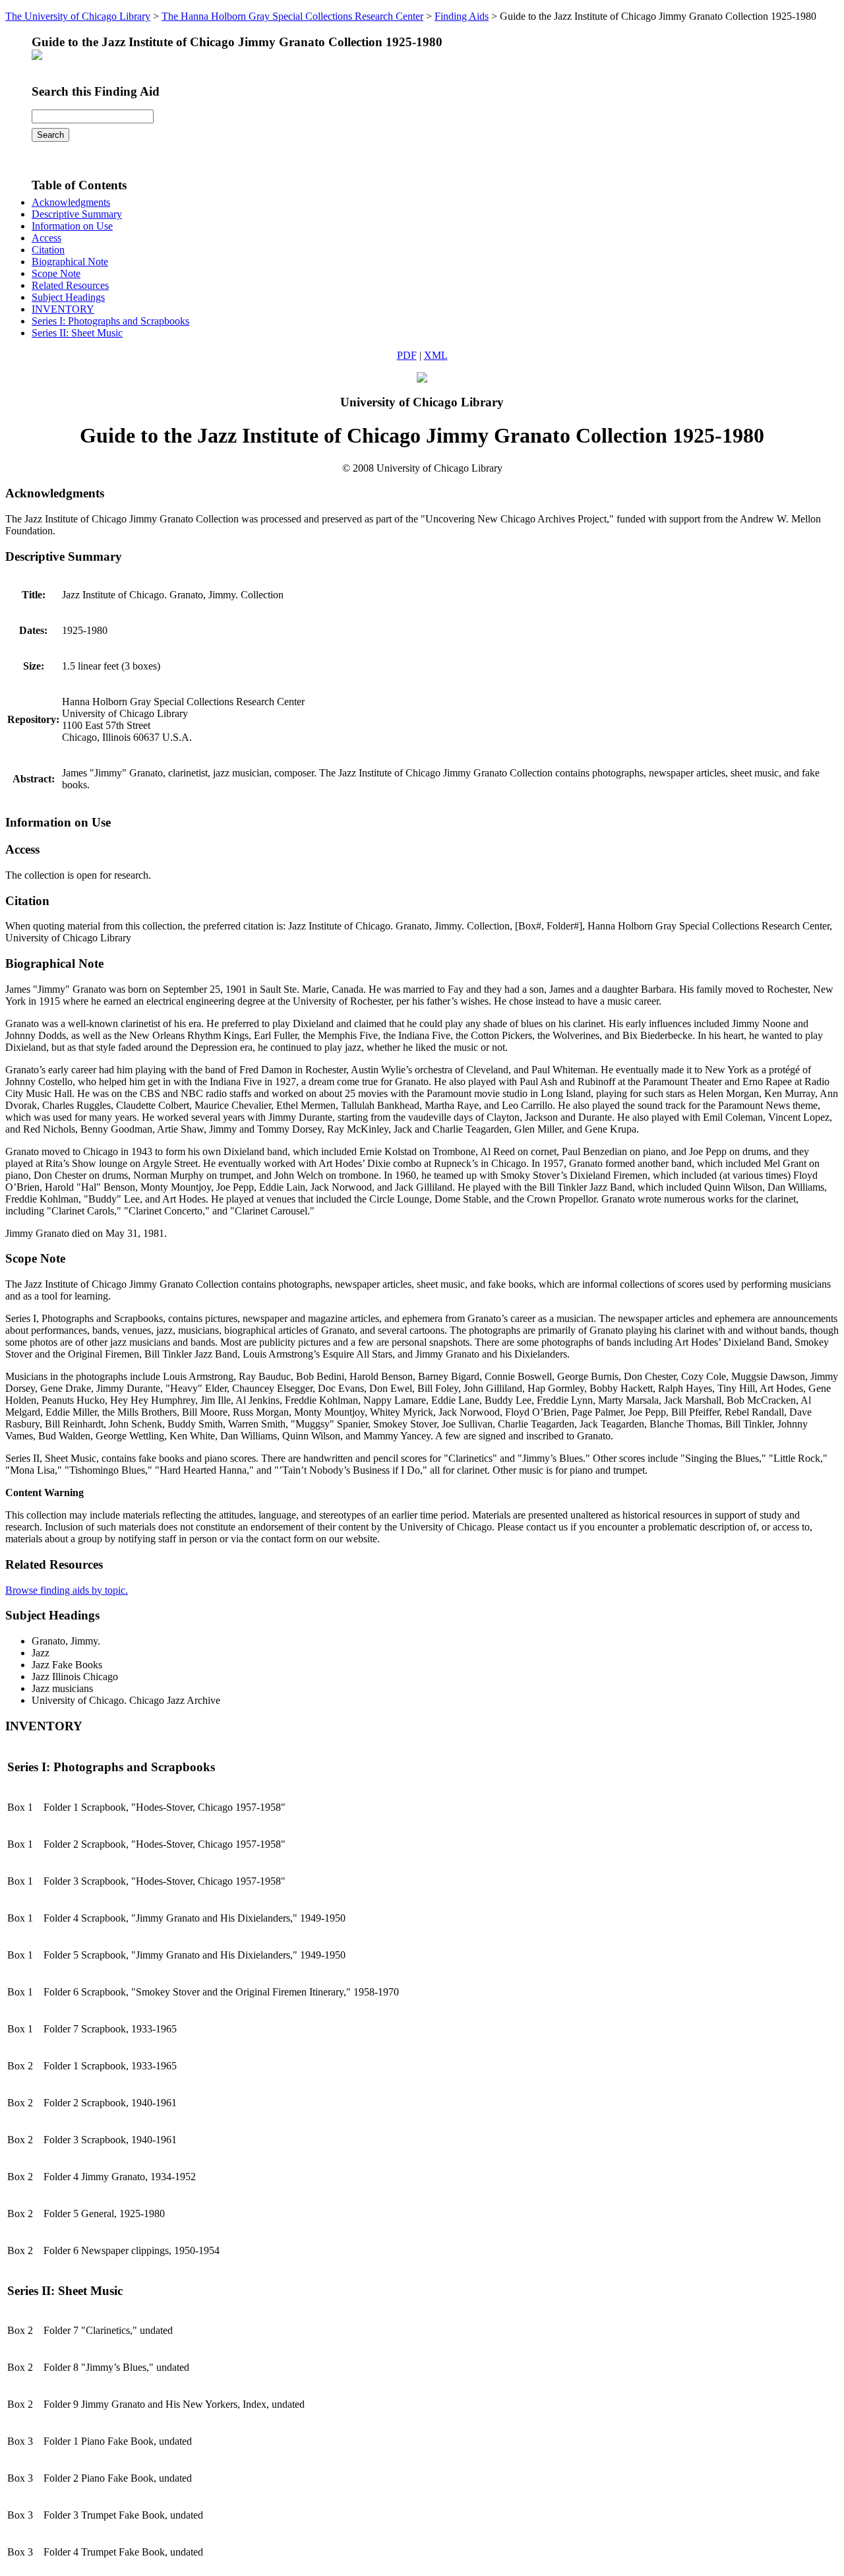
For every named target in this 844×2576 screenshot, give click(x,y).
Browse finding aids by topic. (67, 1590)
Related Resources (70, 285)
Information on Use (72, 226)
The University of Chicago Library (78, 16)
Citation (48, 250)
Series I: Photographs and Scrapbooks (110, 321)
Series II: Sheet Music (77, 333)
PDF (407, 355)
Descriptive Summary (77, 214)
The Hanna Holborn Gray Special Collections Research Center (292, 16)
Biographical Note (70, 262)
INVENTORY (63, 309)
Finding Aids (462, 16)
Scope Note (56, 273)
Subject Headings (68, 297)
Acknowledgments (71, 202)
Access (46, 238)
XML (436, 355)
